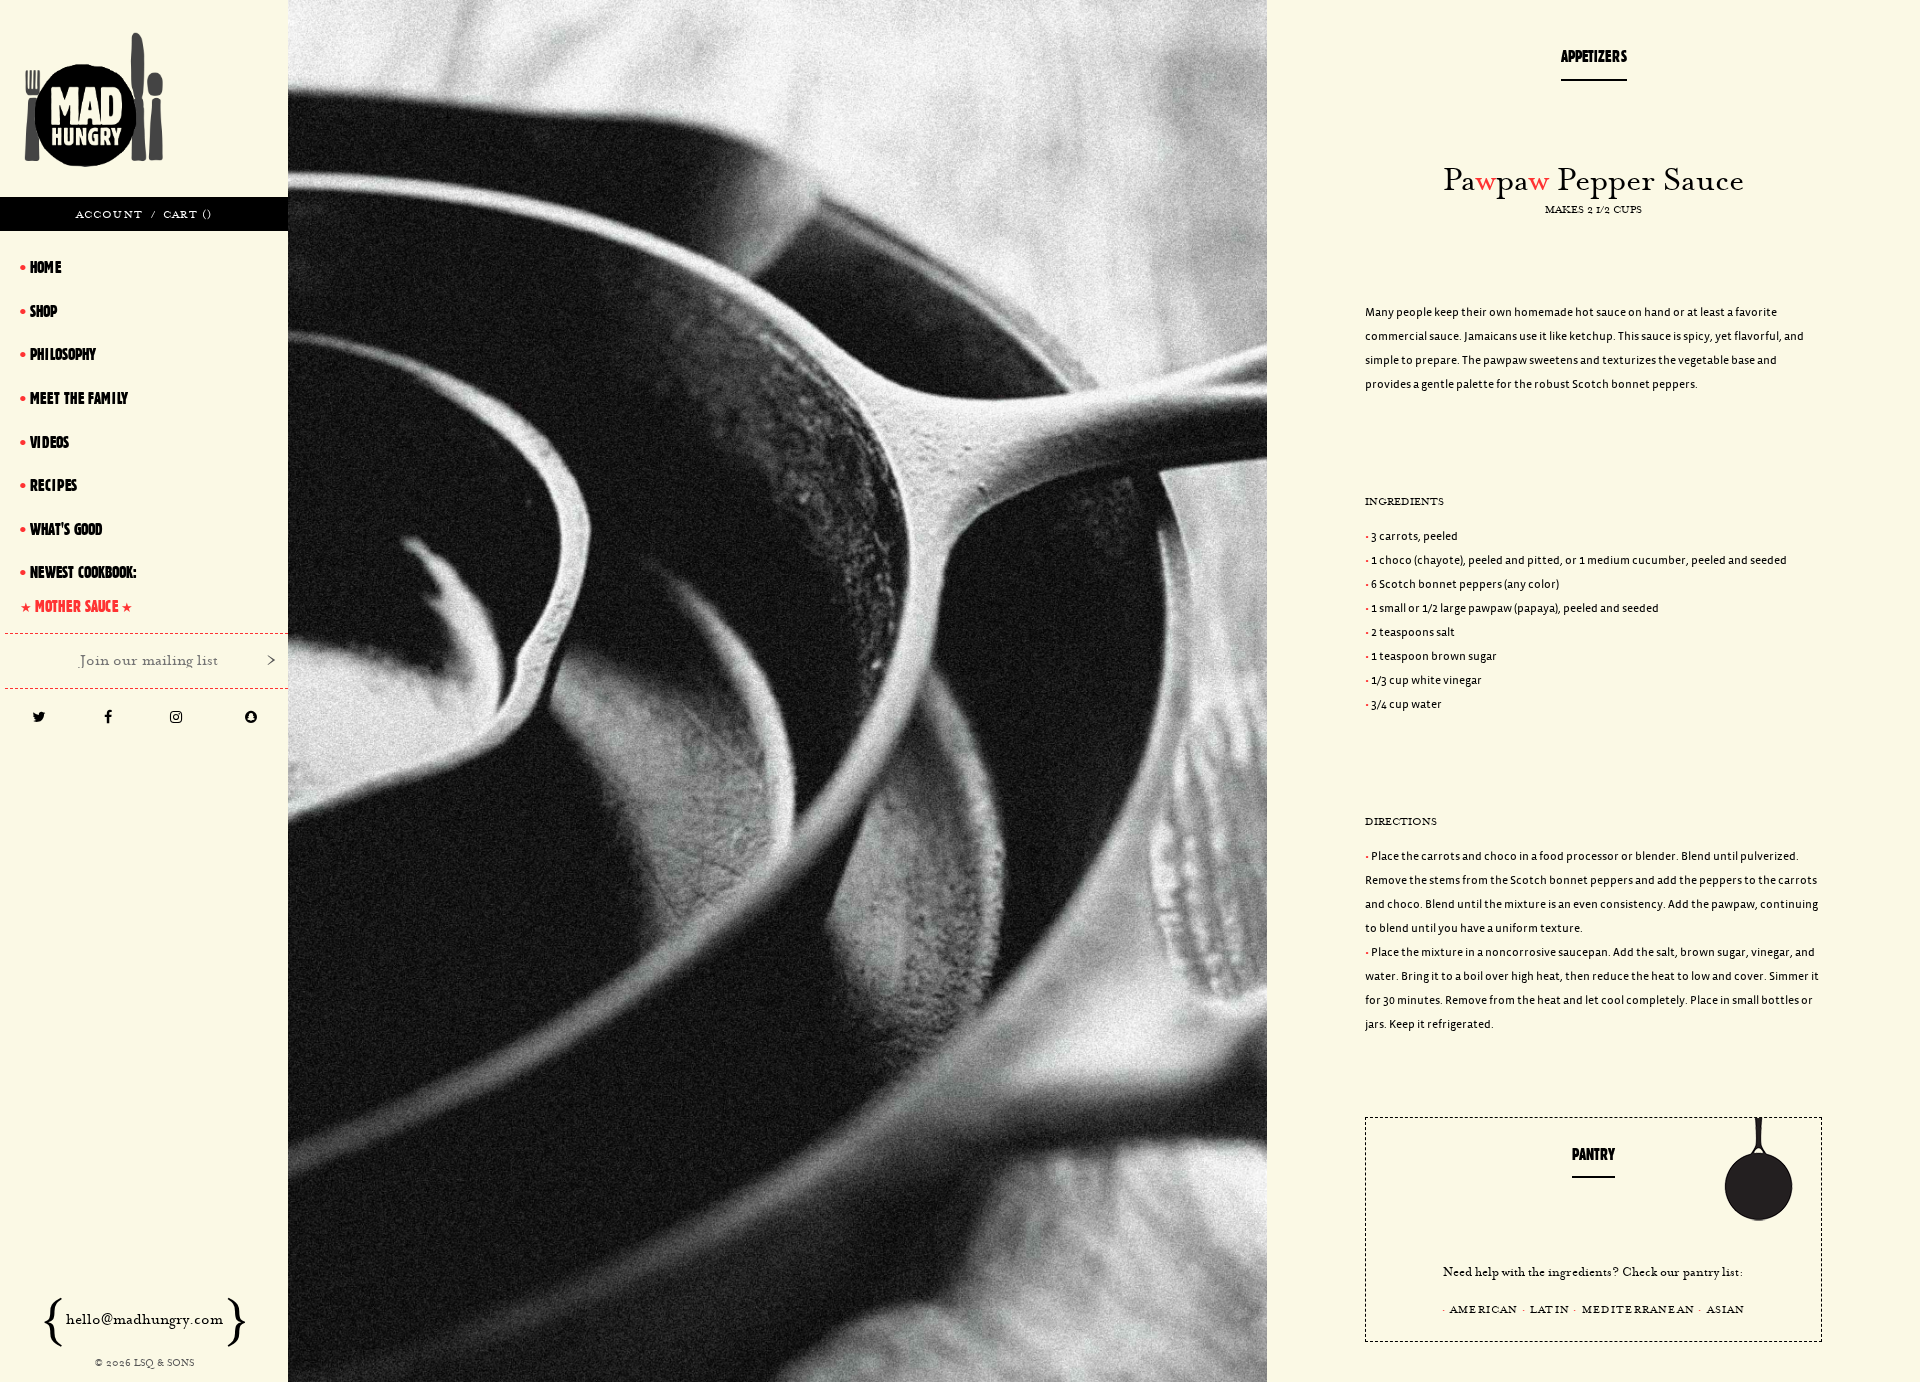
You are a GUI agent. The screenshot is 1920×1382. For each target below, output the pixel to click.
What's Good (66, 529)
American (1484, 1309)
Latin (1550, 1309)
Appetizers (1594, 56)
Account (109, 214)
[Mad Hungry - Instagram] (176, 718)
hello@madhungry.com (144, 1319)
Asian (1726, 1309)
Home (45, 267)
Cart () (187, 214)
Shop (43, 311)
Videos (49, 442)
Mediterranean (1639, 1309)
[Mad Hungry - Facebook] (108, 718)
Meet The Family (79, 398)
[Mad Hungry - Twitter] (39, 718)
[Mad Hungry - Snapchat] (250, 718)
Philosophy (63, 354)
